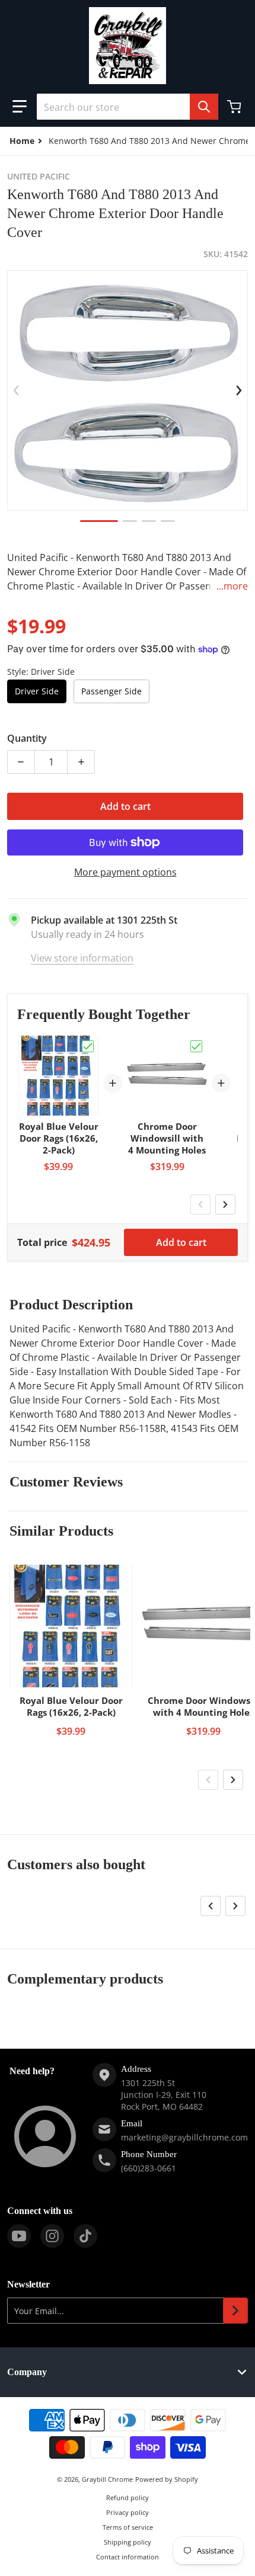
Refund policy (128, 2497)
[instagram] (52, 2236)
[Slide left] (16, 390)
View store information (82, 958)
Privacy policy (128, 2512)
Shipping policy (128, 2542)
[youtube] (19, 2236)
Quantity (27, 738)
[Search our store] (204, 107)
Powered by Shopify (167, 2479)
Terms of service (128, 2527)
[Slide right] (239, 390)
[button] (20, 107)
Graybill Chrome (107, 2479)
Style (41, 672)
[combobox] (128, 107)
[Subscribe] (235, 2311)
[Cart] (235, 107)
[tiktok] (85, 2236)
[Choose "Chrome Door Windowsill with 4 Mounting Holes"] (196, 1046)
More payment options (125, 872)
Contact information (128, 2557)
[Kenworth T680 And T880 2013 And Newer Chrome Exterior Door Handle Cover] (99, 521)
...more (232, 586)
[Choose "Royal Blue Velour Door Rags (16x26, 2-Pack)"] (88, 1046)
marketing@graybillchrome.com (184, 2137)
